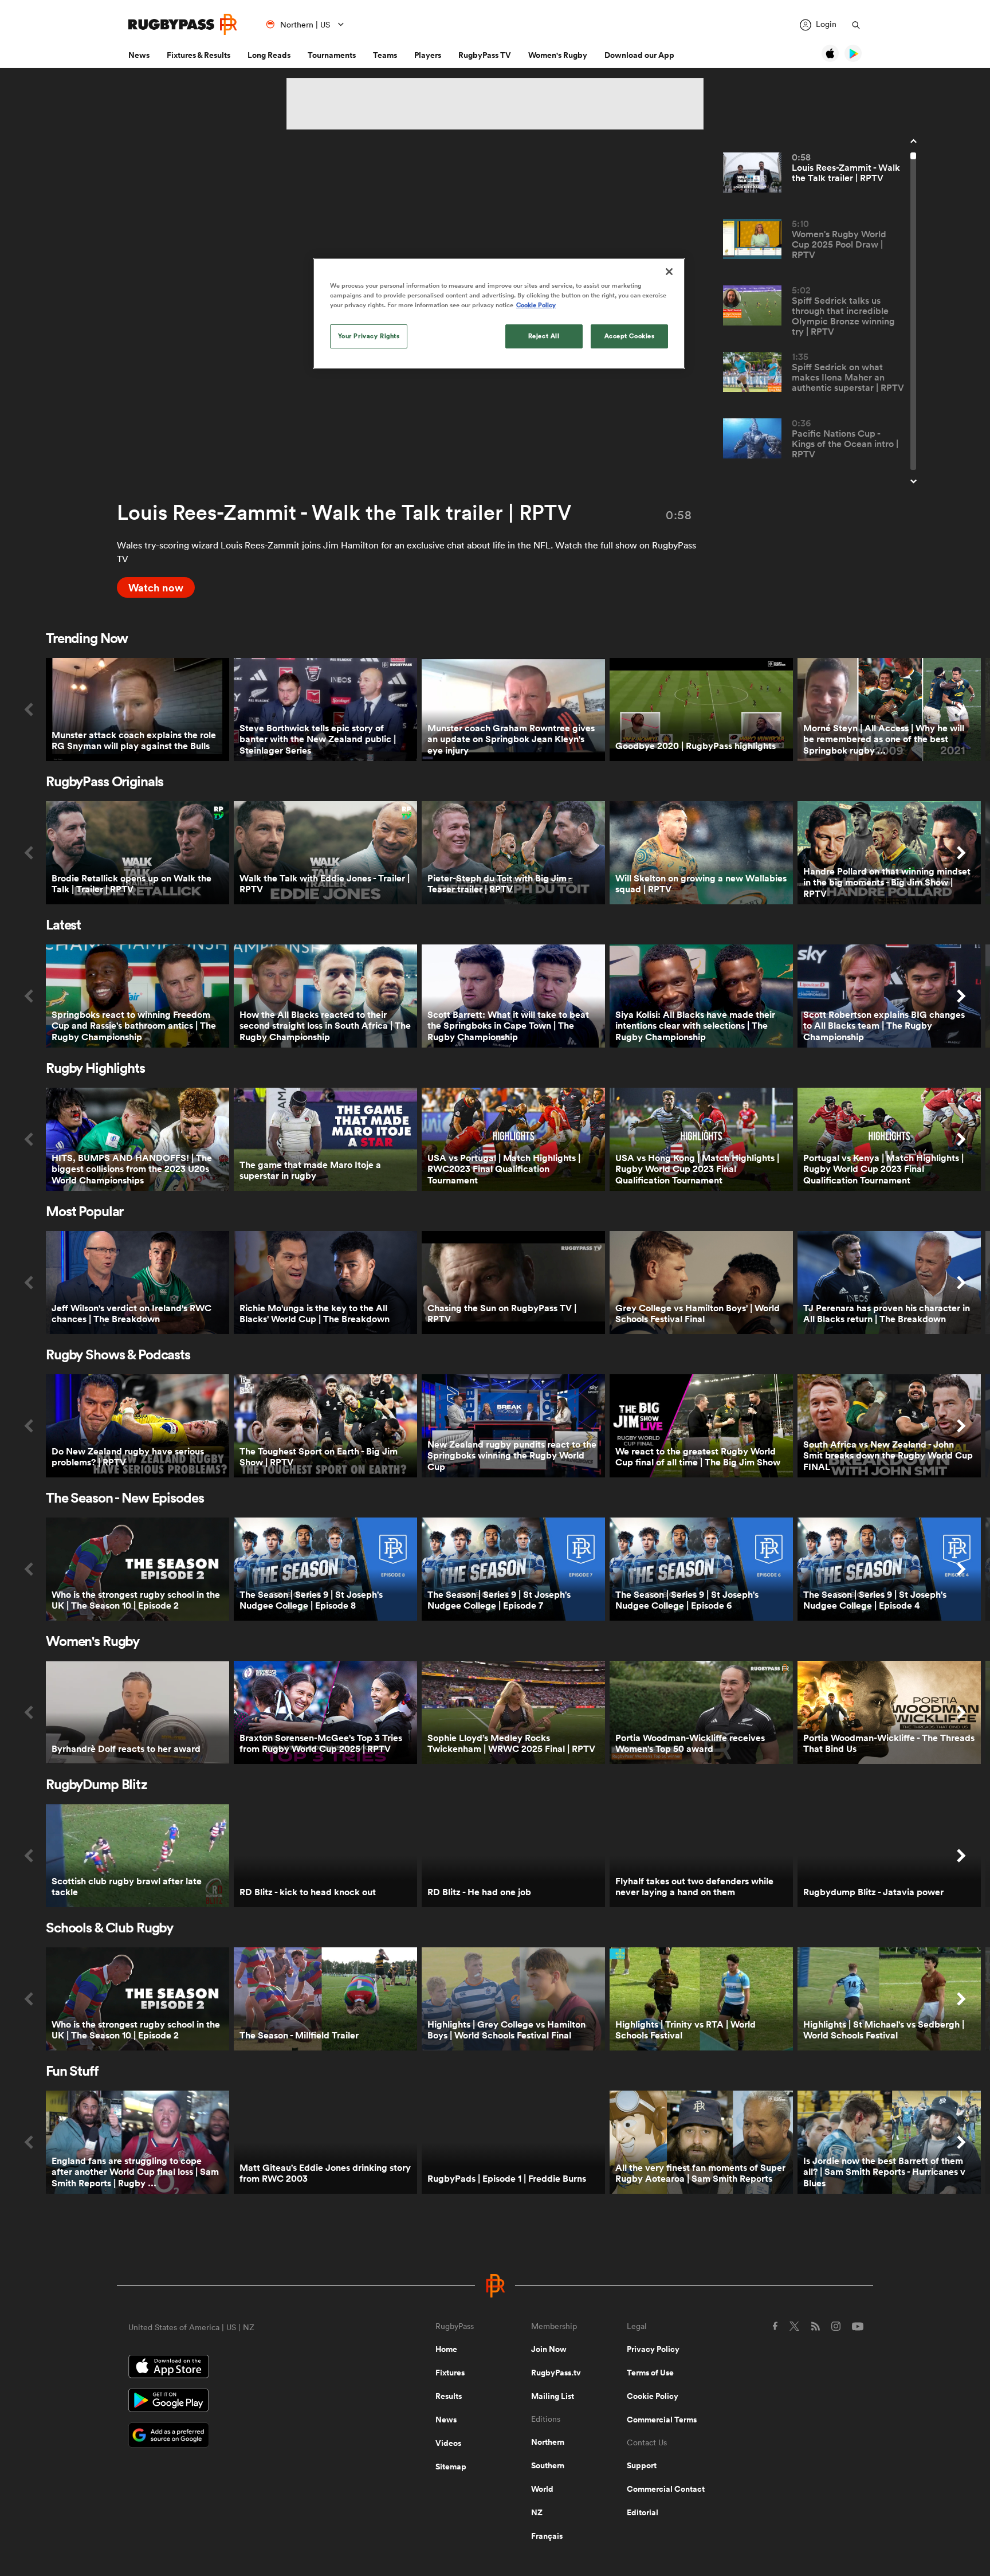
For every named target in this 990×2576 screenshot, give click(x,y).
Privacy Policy (653, 2349)
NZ (537, 2512)
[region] (499, 313)
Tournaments (332, 55)
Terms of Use (650, 2373)
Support (642, 2465)
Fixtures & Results (199, 55)
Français (547, 2536)
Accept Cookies (630, 336)
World (542, 2489)
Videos (448, 2443)
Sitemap (451, 2467)
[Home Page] (183, 24)
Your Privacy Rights (369, 336)
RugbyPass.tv (556, 2373)
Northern (548, 2442)
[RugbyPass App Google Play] (242, 2402)
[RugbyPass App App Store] (242, 2368)
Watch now (156, 587)
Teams (385, 55)
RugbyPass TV (485, 55)
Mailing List (553, 2396)
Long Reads (269, 55)
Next (961, 709)
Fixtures (450, 2373)
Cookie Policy (653, 2396)
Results (449, 2396)
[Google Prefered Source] (242, 2436)
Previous (29, 709)
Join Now (549, 2349)
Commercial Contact (666, 2489)
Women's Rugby (558, 55)
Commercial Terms (662, 2420)
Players (428, 55)
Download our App (639, 55)
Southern (548, 2465)
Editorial (643, 2512)
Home (446, 2349)
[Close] (669, 272)
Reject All (544, 336)
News (139, 55)
